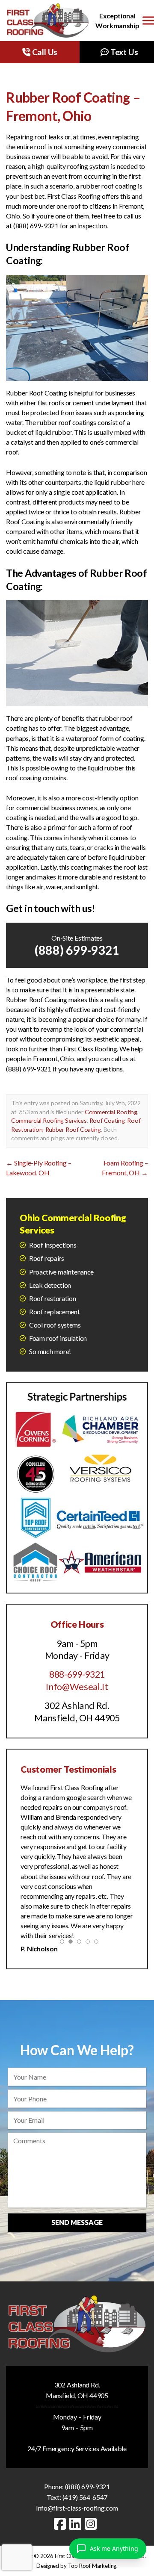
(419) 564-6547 (85, 2486)
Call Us (44, 52)
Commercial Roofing (111, 1112)
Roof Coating (107, 1120)
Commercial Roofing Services (49, 1120)
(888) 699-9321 (77, 950)
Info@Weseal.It (77, 1687)
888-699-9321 (77, 1674)
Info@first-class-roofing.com (77, 2497)
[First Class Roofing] (48, 21)
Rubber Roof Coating (73, 1129)
